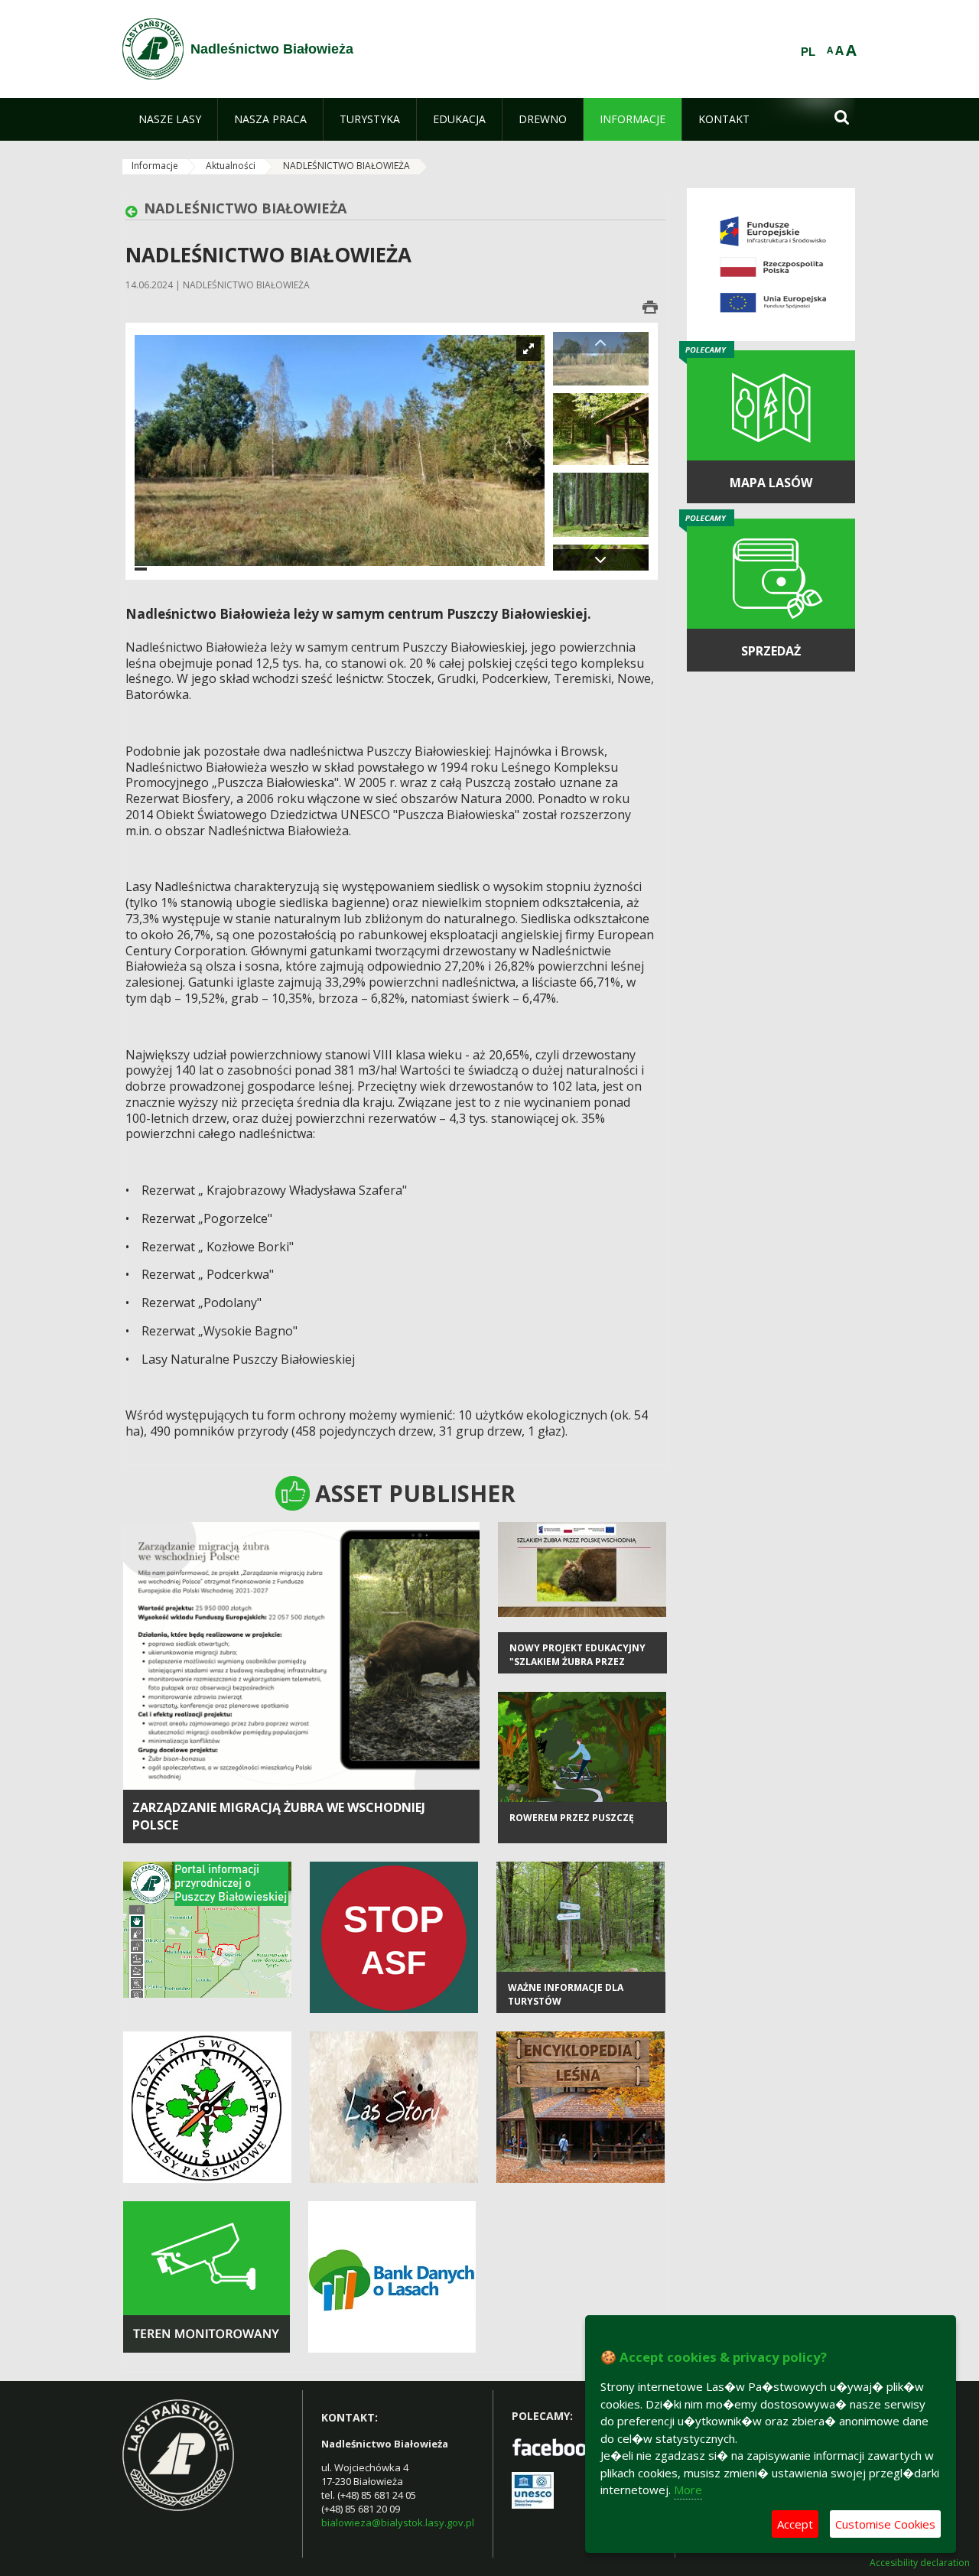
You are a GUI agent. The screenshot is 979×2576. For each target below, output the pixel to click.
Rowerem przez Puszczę (572, 1818)
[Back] (135, 212)
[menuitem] (170, 119)
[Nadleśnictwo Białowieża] (153, 49)
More (688, 2490)
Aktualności (231, 166)
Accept (795, 2524)
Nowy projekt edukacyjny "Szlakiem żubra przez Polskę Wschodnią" (577, 1661)
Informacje (155, 166)
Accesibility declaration (920, 2563)
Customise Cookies (885, 2524)
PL (808, 52)
